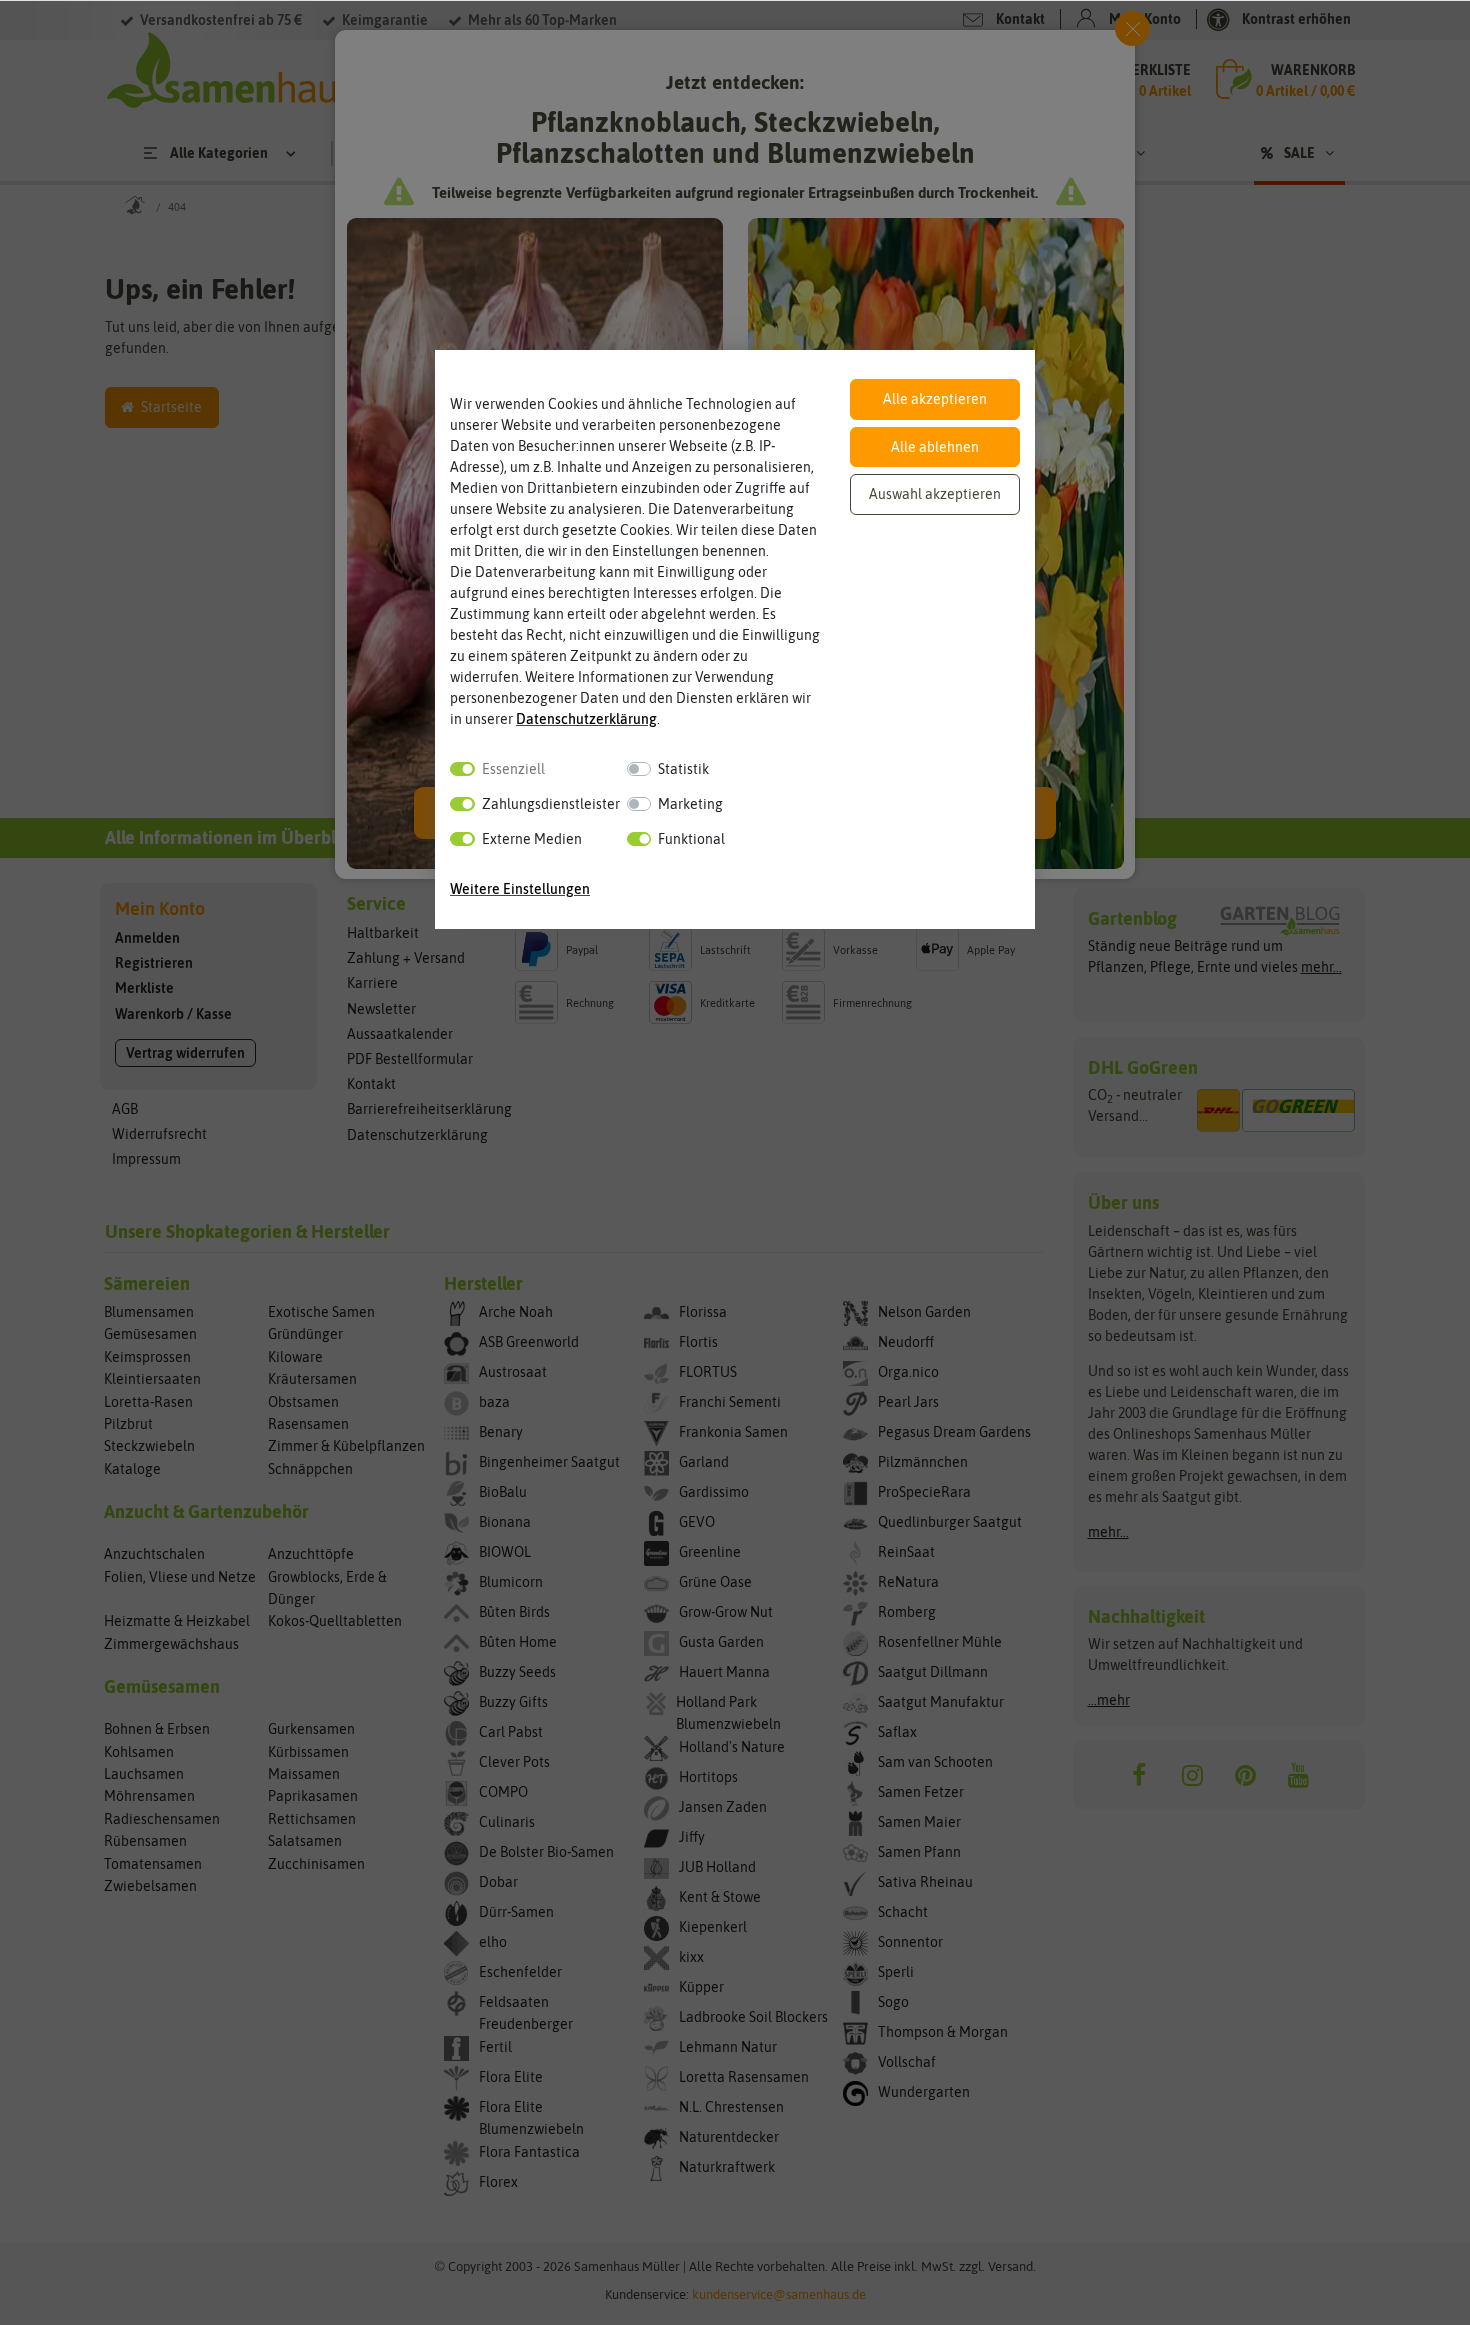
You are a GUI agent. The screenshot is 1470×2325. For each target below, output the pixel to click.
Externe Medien (532, 839)
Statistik (683, 769)
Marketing (690, 804)
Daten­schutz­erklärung (586, 719)
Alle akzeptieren (935, 399)
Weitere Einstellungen (520, 889)
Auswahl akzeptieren (935, 494)
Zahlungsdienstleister (551, 804)
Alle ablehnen (935, 447)
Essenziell (513, 769)
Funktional (691, 839)
